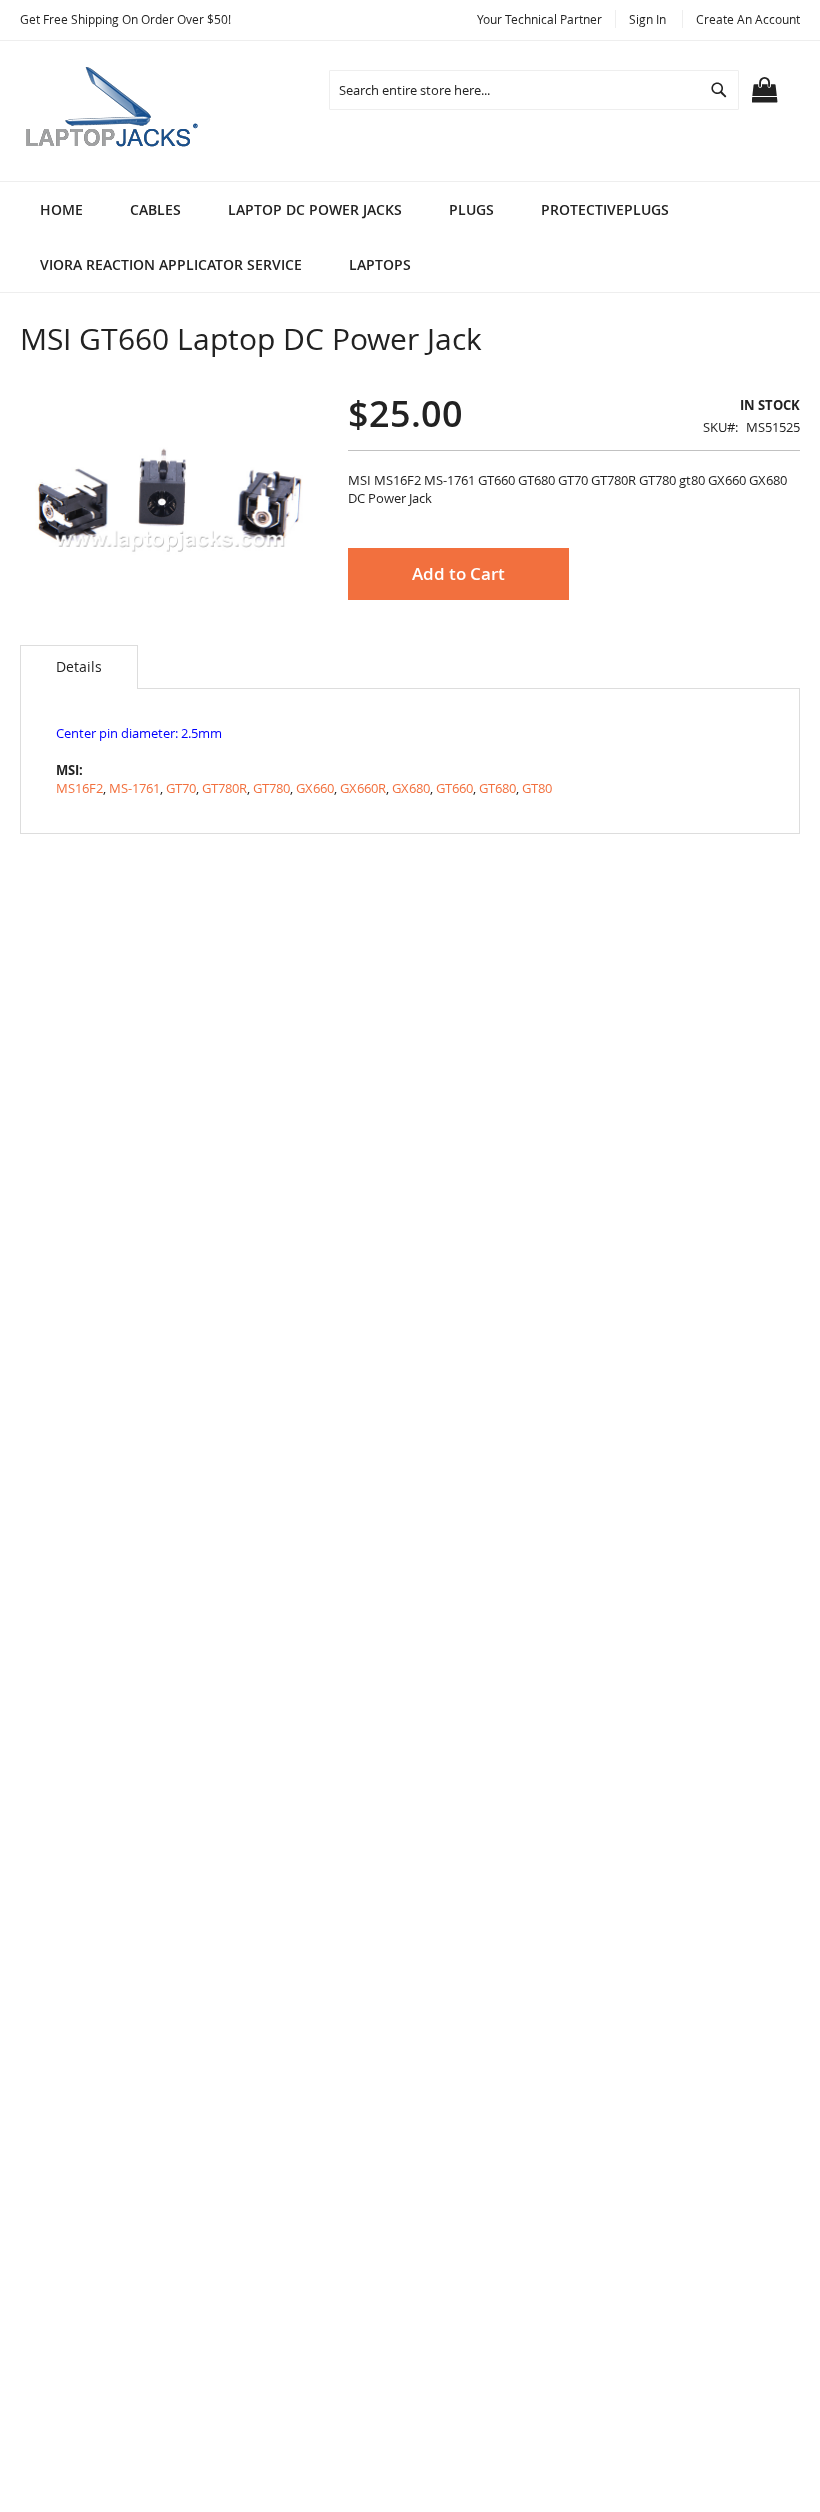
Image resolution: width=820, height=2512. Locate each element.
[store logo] (115, 111)
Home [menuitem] (61, 209)
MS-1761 (134, 788)
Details (79, 666)
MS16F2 (79, 788)
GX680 (411, 788)
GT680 (497, 788)
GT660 (454, 788)
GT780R (224, 788)
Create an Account (748, 19)
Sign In (647, 19)
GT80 (537, 788)
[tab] (79, 667)
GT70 (181, 788)
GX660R (363, 788)
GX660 (315, 788)
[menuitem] (155, 209)
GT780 (271, 788)
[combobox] (534, 90)
